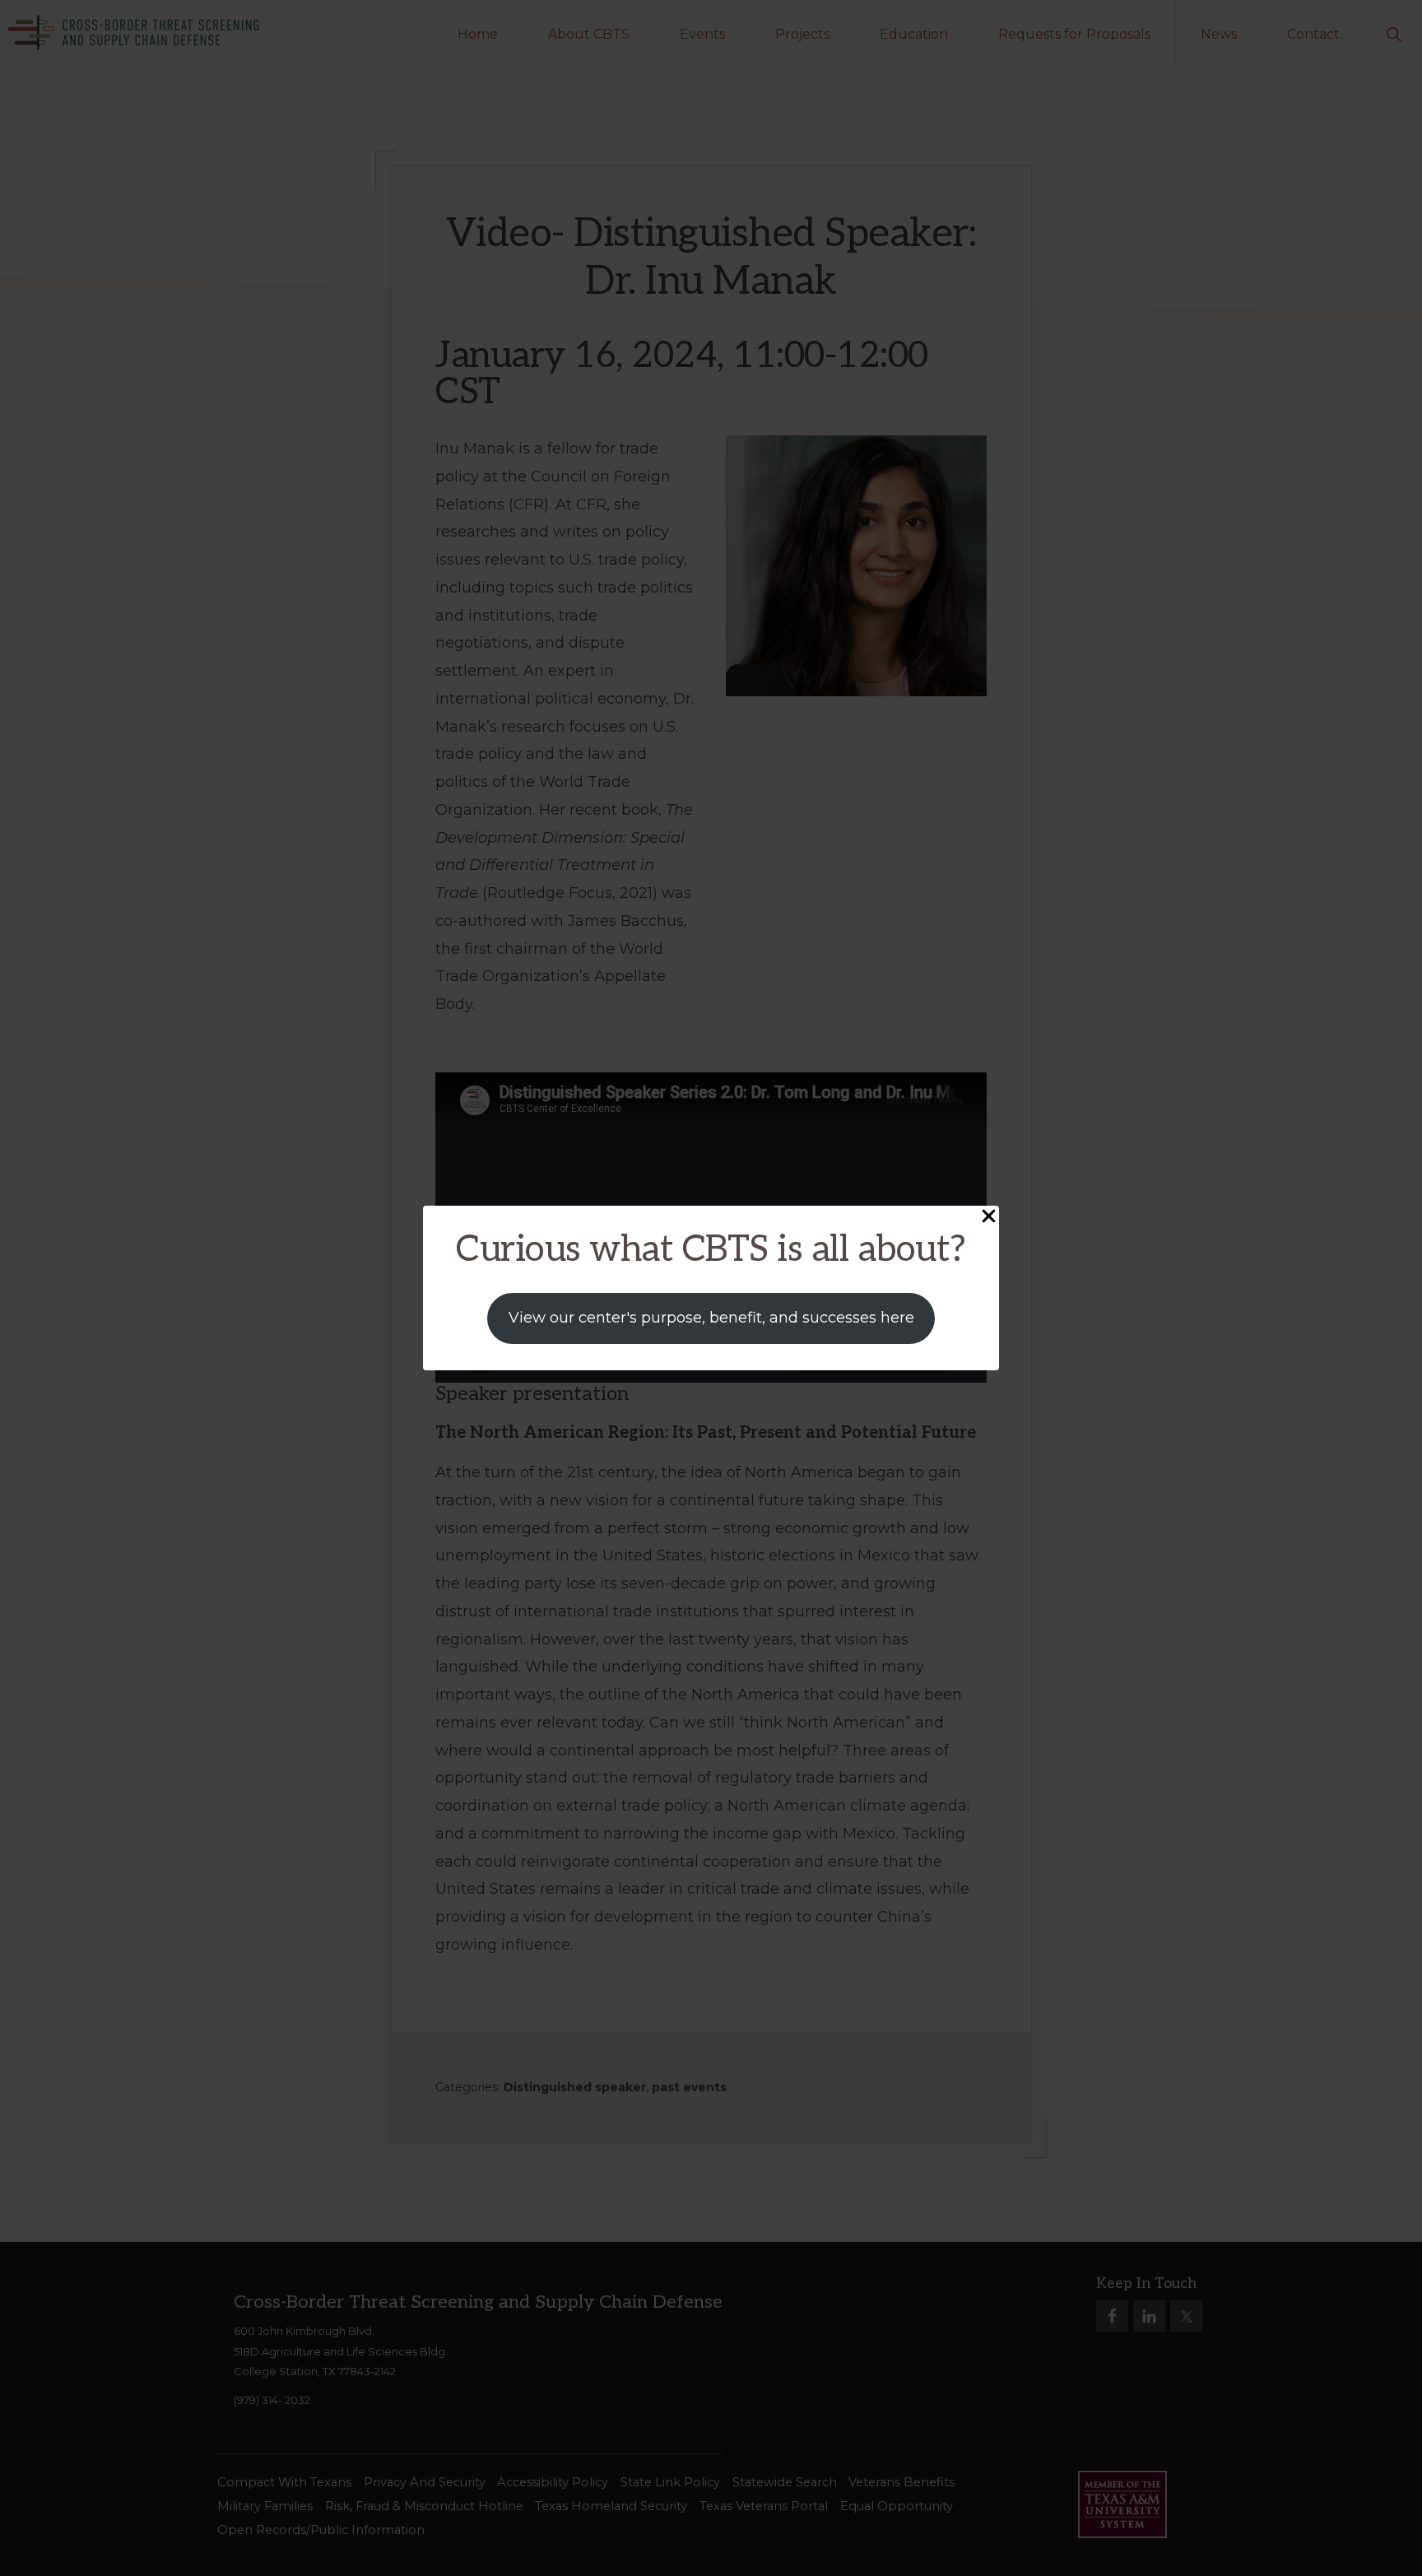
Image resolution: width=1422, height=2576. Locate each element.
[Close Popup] (989, 1217)
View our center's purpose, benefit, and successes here (711, 1318)
